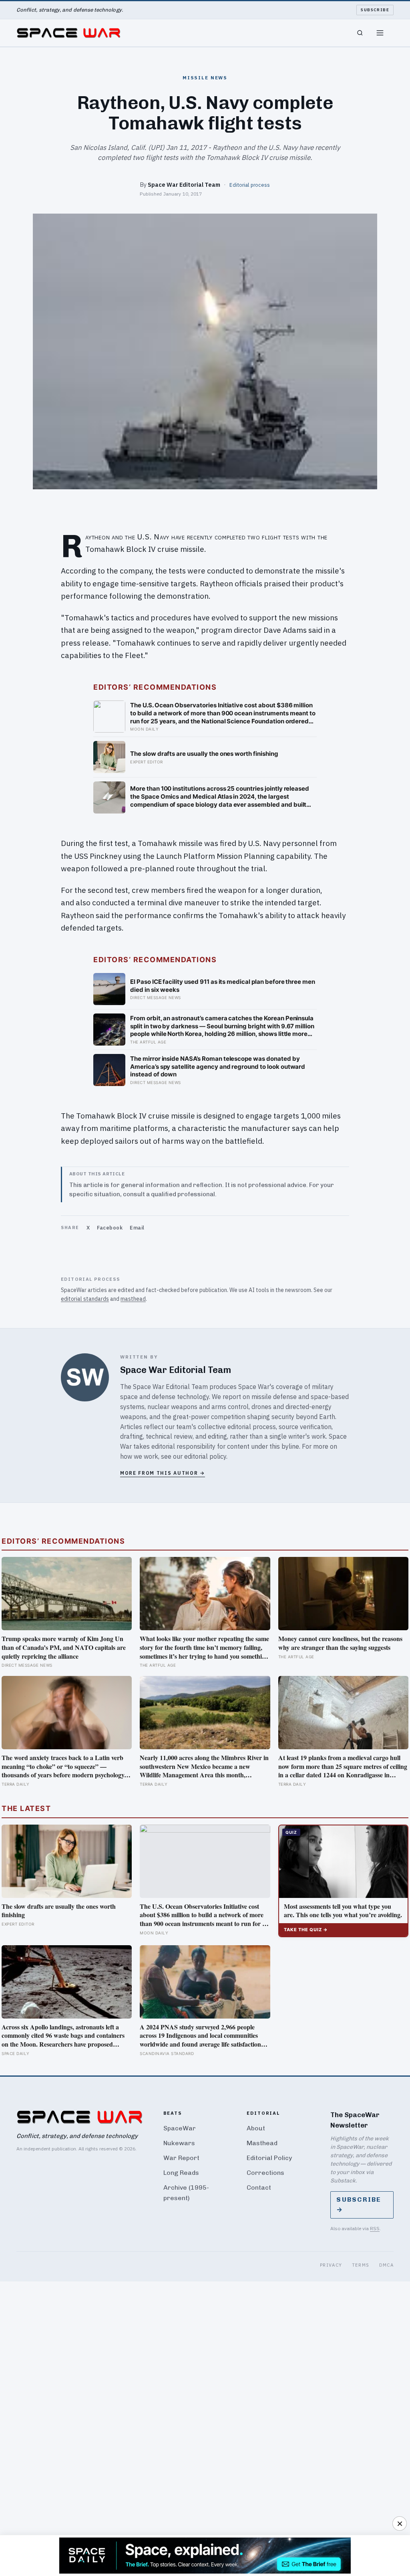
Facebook (110, 1228)
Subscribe (375, 10)
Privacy (331, 2265)
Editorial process (250, 185)
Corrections (265, 2173)
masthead (133, 1299)
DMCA (387, 2265)
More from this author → (163, 1473)
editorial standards (85, 1299)
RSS (375, 2228)
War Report (181, 2158)
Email (137, 1228)
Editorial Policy (269, 2158)
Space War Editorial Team (184, 185)
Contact (259, 2187)
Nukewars (179, 2143)
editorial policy (205, 1456)
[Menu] (380, 33)
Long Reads (181, 2173)
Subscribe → (359, 2205)
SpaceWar (180, 2128)
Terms (361, 2265)
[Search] (360, 33)
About (256, 2128)
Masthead (262, 2143)
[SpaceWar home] (68, 33)
